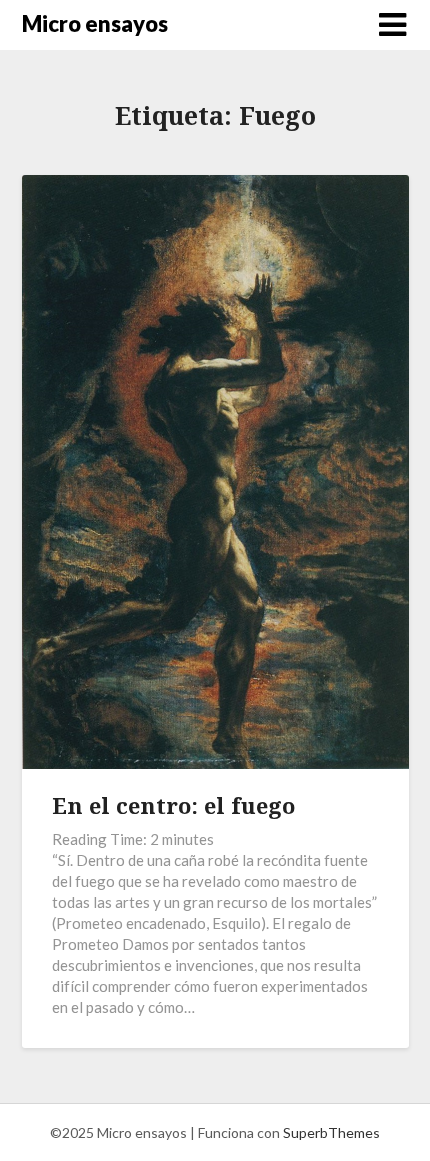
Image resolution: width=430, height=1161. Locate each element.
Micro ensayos (95, 23)
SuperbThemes (331, 1132)
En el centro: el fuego (173, 805)
